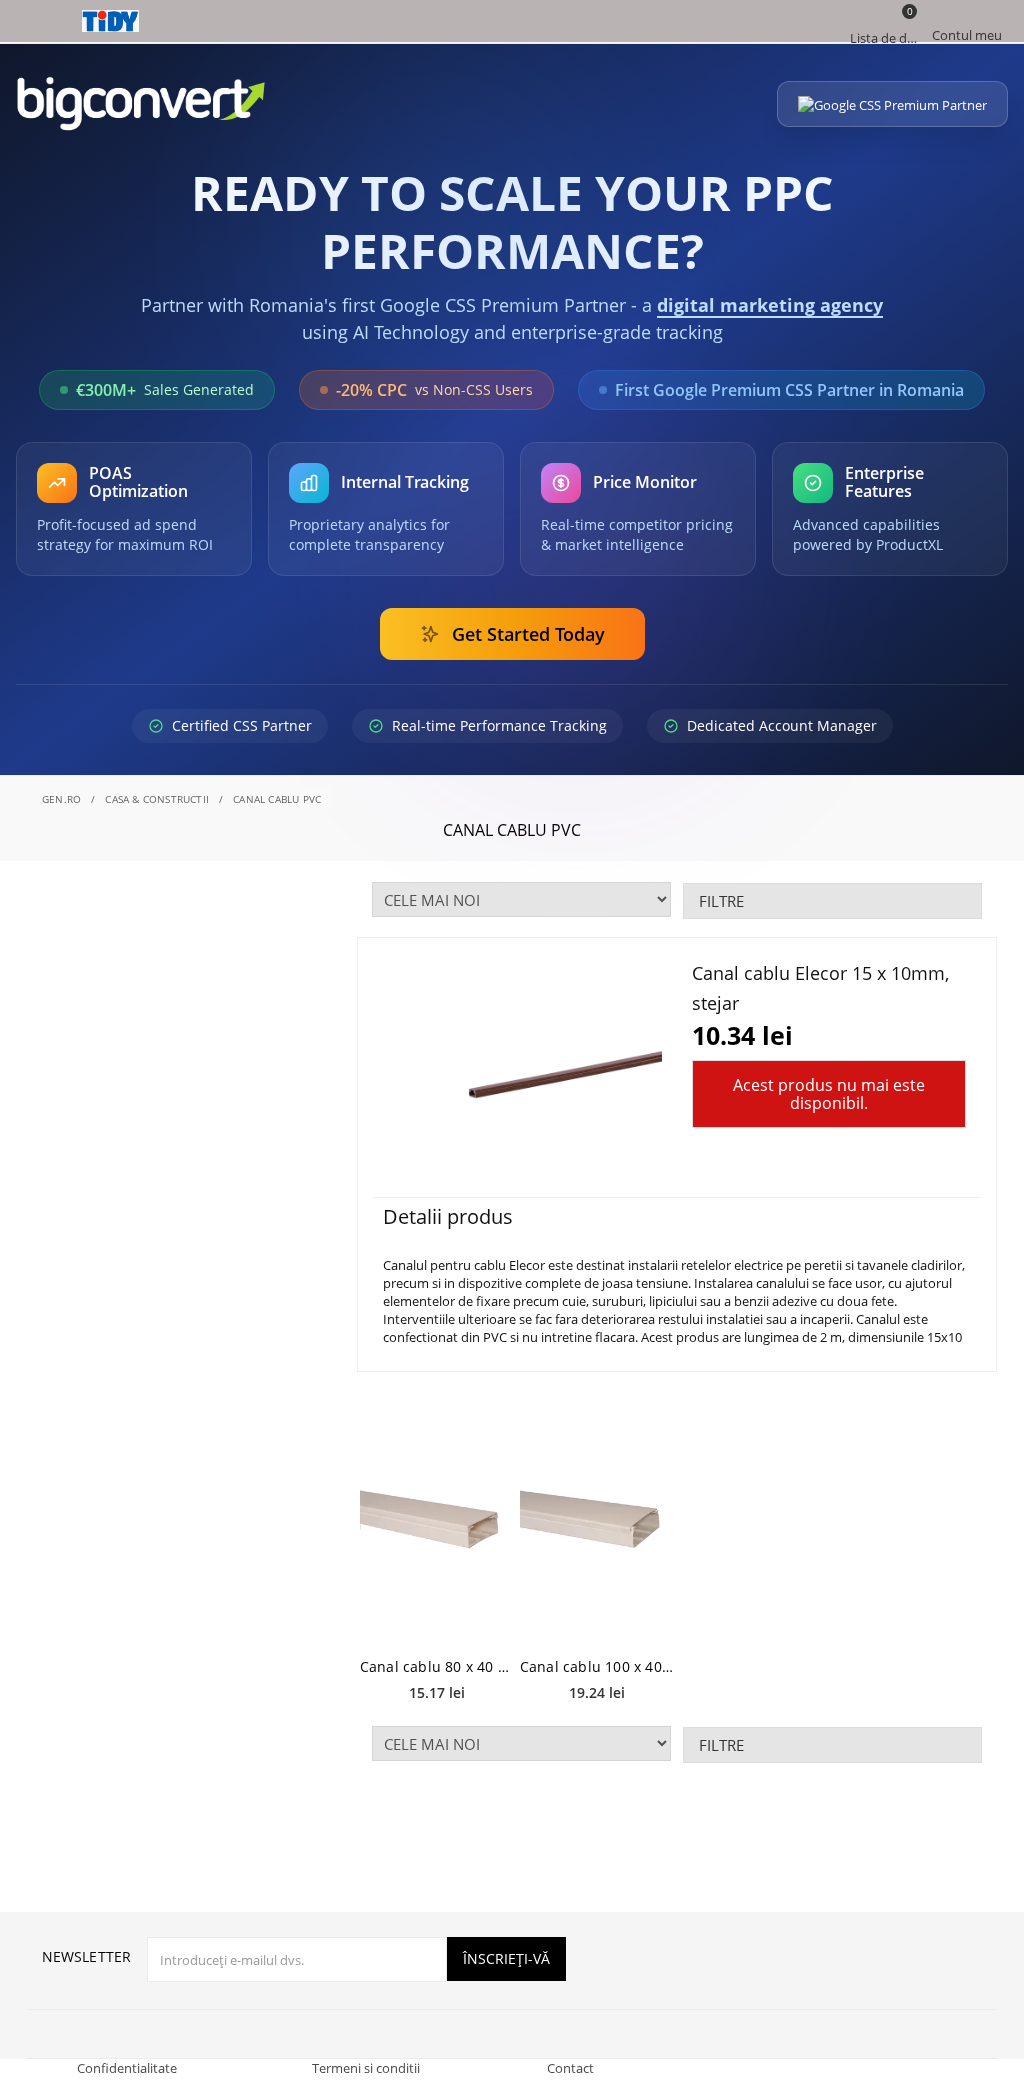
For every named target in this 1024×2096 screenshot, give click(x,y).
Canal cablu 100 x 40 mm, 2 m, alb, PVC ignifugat (597, 1666)
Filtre (721, 901)
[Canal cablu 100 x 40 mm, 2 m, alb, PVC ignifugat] (597, 1520)
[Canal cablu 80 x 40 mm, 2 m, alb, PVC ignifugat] (437, 1520)
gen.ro (61, 799)
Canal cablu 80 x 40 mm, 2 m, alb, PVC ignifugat (437, 1666)
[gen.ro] (512, 21)
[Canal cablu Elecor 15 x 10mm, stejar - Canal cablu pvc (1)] (545, 1069)
